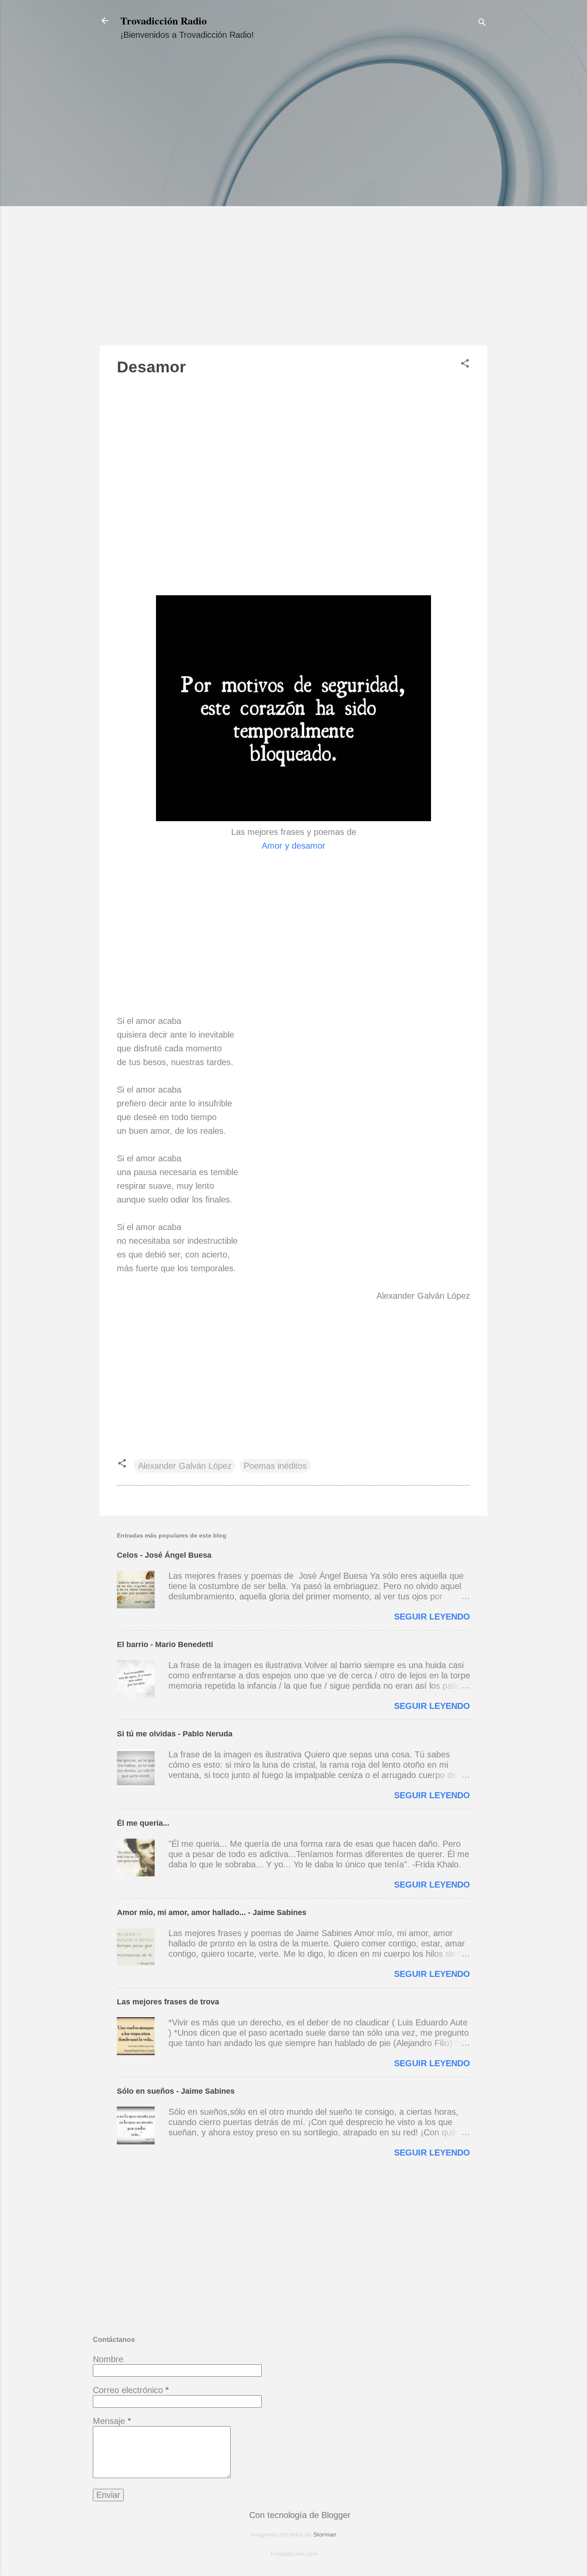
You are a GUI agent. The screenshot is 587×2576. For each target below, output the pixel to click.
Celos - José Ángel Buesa (164, 1555)
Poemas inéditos (275, 1466)
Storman (325, 2534)
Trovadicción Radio (164, 20)
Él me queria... (143, 1823)
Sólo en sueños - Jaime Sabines (176, 2091)
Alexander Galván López (185, 1466)
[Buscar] (482, 23)
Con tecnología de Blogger (299, 2515)
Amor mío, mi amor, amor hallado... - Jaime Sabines (212, 1912)
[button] (465, 364)
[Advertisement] (293, 201)
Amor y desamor (293, 846)
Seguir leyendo (432, 1617)
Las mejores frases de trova (168, 2002)
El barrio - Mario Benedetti (165, 1644)
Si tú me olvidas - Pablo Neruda (175, 1734)
